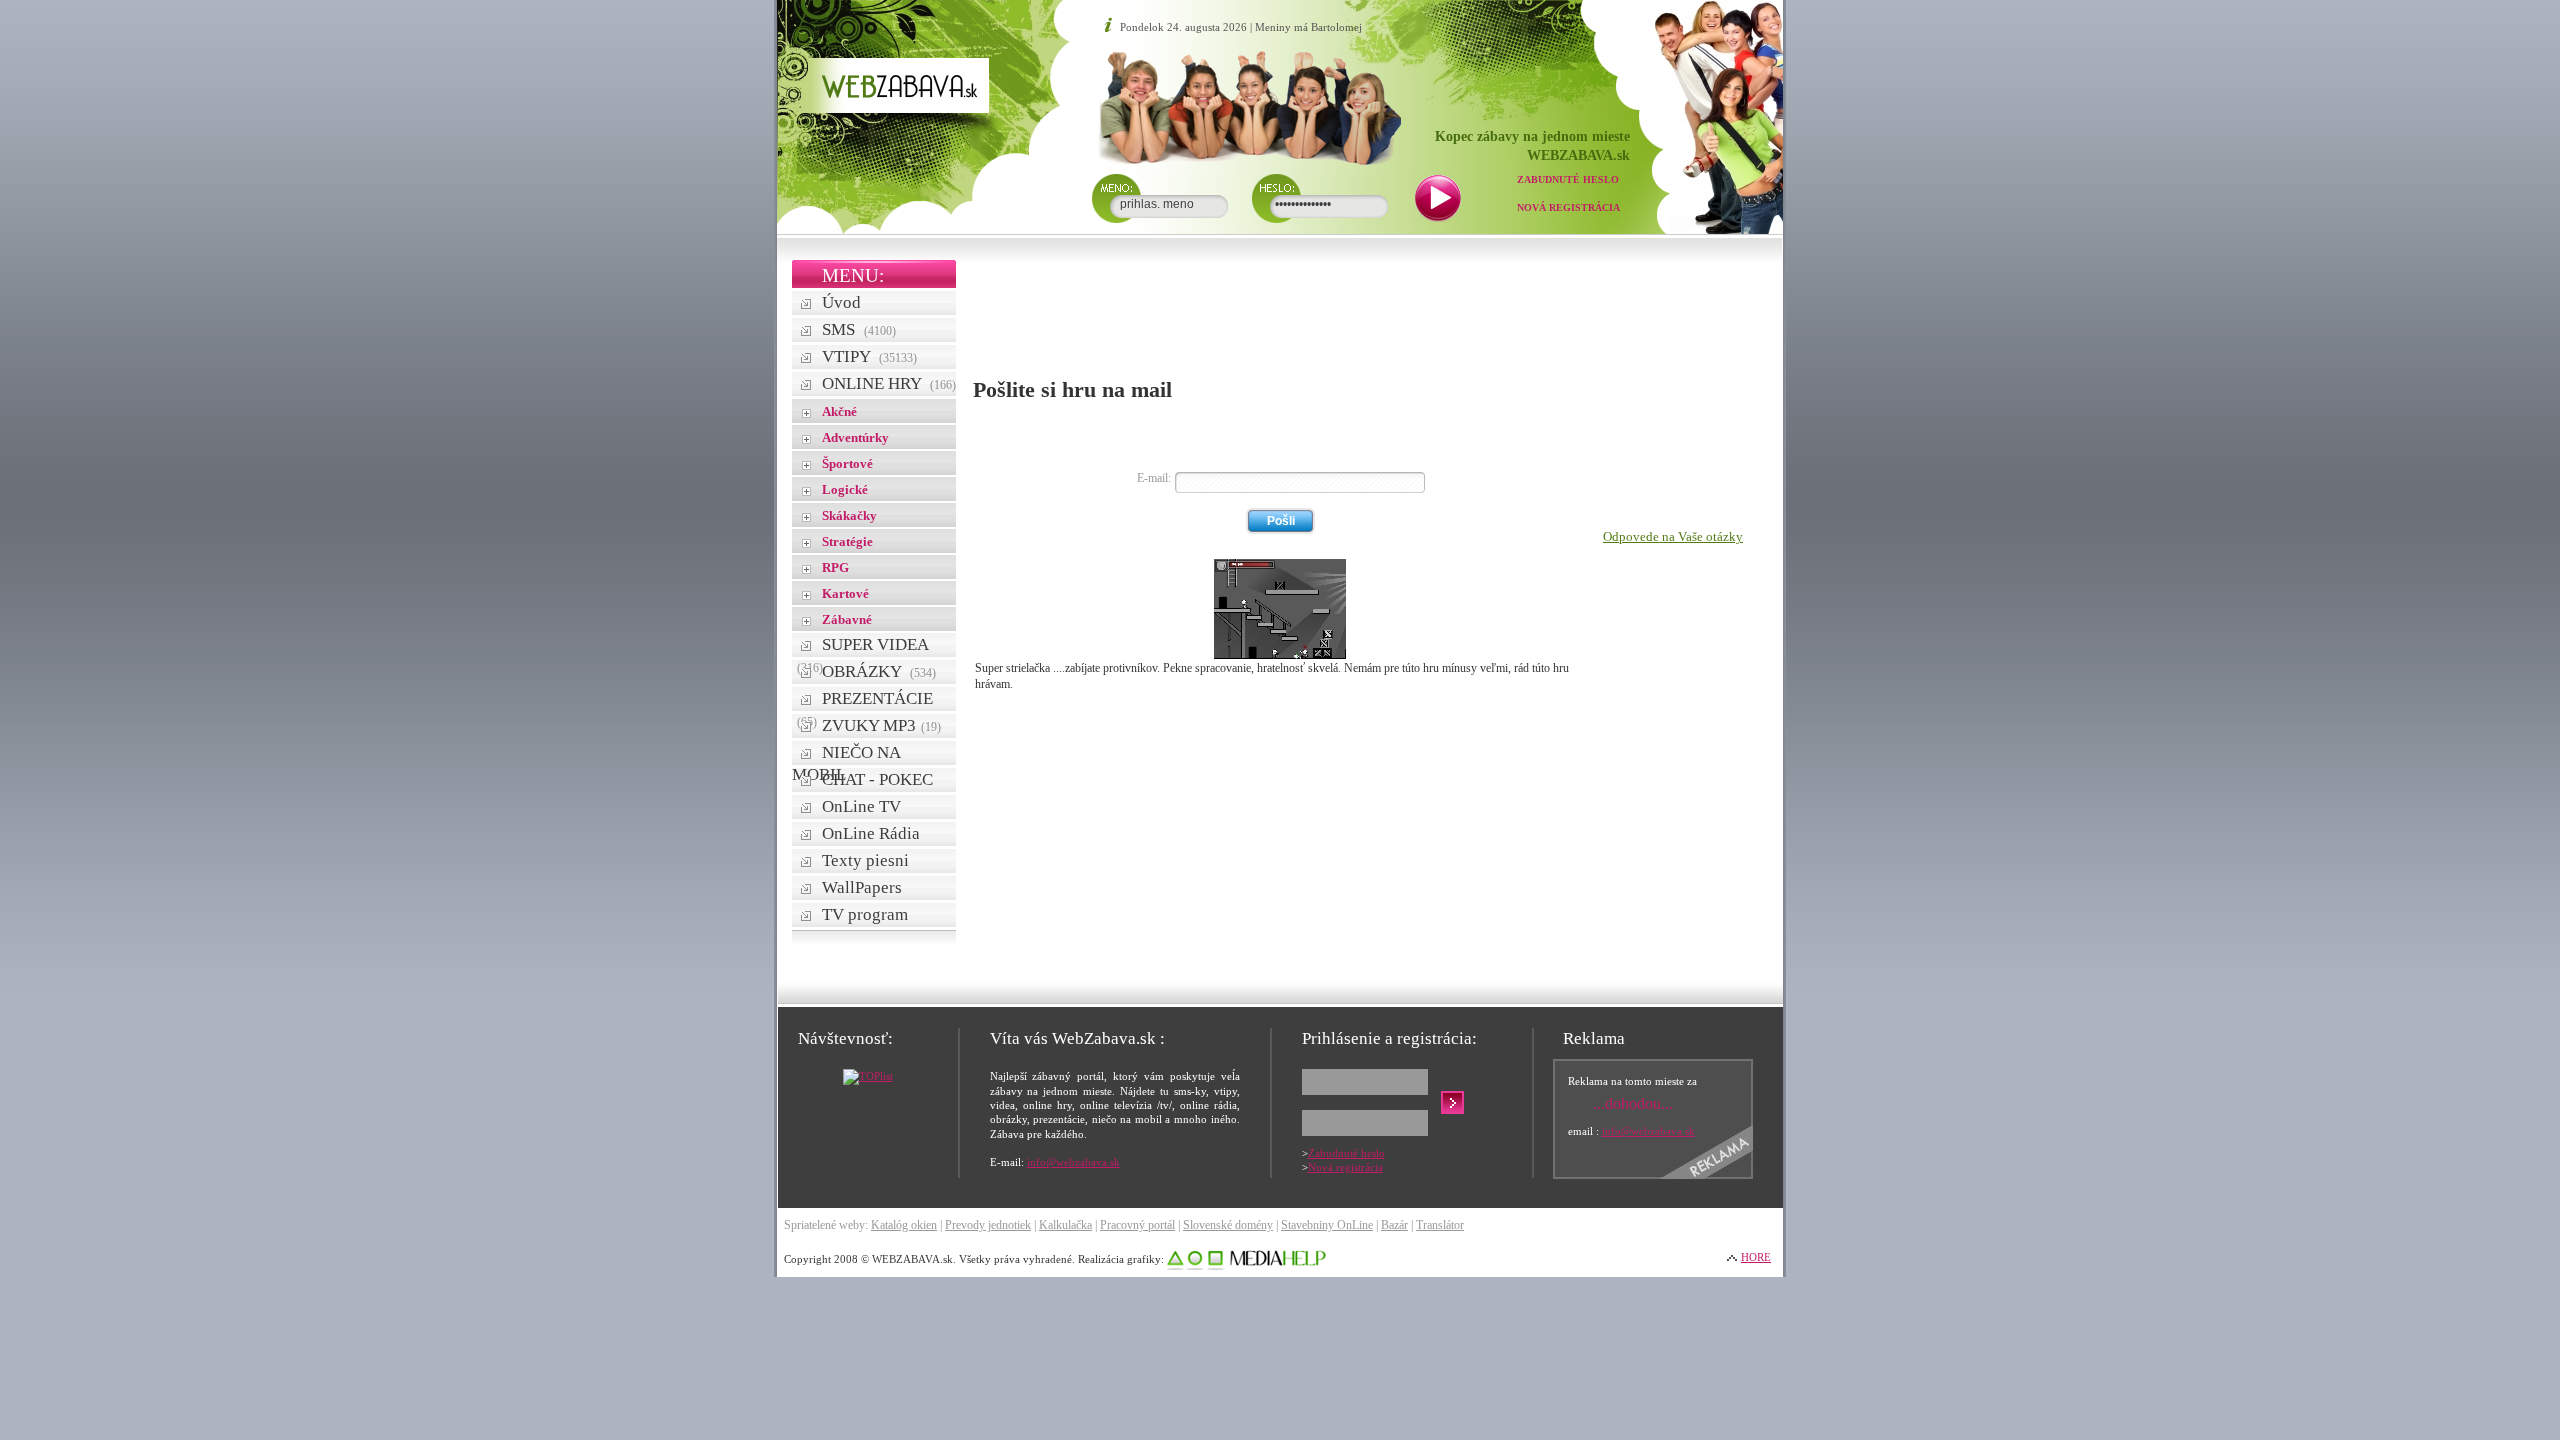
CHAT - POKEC (877, 779)
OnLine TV (861, 806)
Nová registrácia (1568, 207)
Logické (845, 489)
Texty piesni (865, 860)
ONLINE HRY (889, 383)
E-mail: (1154, 478)
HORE (1756, 1257)
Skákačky (849, 515)
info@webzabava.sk (1073, 1162)
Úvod (841, 302)
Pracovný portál (1137, 1225)
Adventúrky (855, 437)
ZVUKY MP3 (881, 725)
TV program (865, 914)
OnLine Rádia (871, 833)
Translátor (1440, 1225)
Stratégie (847, 541)
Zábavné (847, 619)
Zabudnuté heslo (1568, 179)
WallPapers (862, 887)
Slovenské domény (1228, 1225)
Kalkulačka (1065, 1225)
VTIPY (869, 356)
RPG (835, 567)
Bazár (1394, 1225)
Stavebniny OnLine (1327, 1225)
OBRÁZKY (879, 671)
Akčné (839, 411)
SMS (859, 329)
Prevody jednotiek (988, 1225)
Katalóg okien (904, 1225)
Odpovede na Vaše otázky (1673, 536)
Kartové (845, 593)
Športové (847, 463)
